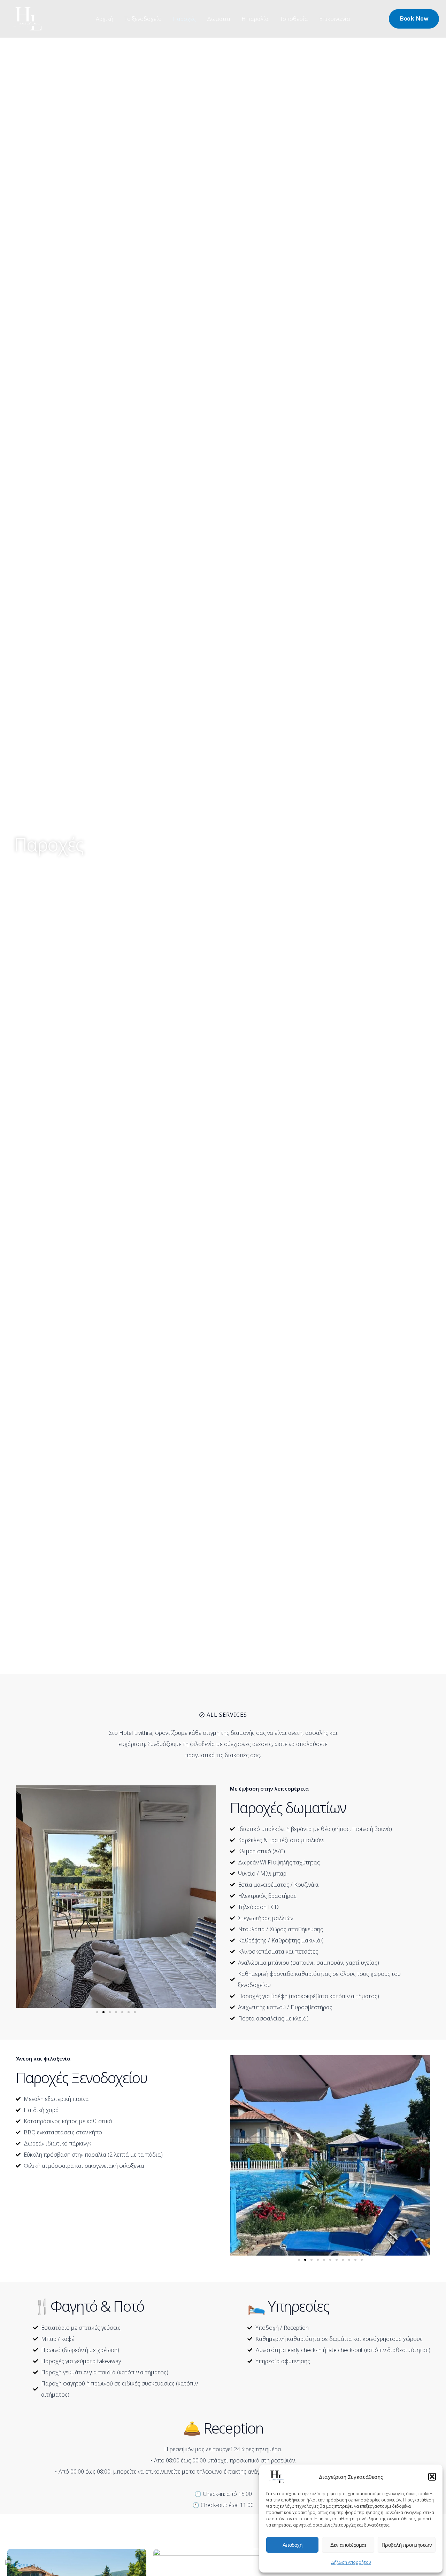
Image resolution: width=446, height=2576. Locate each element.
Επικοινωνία (335, 19)
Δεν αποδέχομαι (348, 2545)
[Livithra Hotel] (278, 2476)
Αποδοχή (293, 2545)
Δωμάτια (219, 19)
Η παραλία (255, 19)
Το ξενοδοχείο (143, 19)
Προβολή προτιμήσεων (407, 2545)
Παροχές (184, 19)
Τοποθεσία (294, 19)
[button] (432, 2477)
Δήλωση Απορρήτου (351, 2562)
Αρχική (105, 19)
